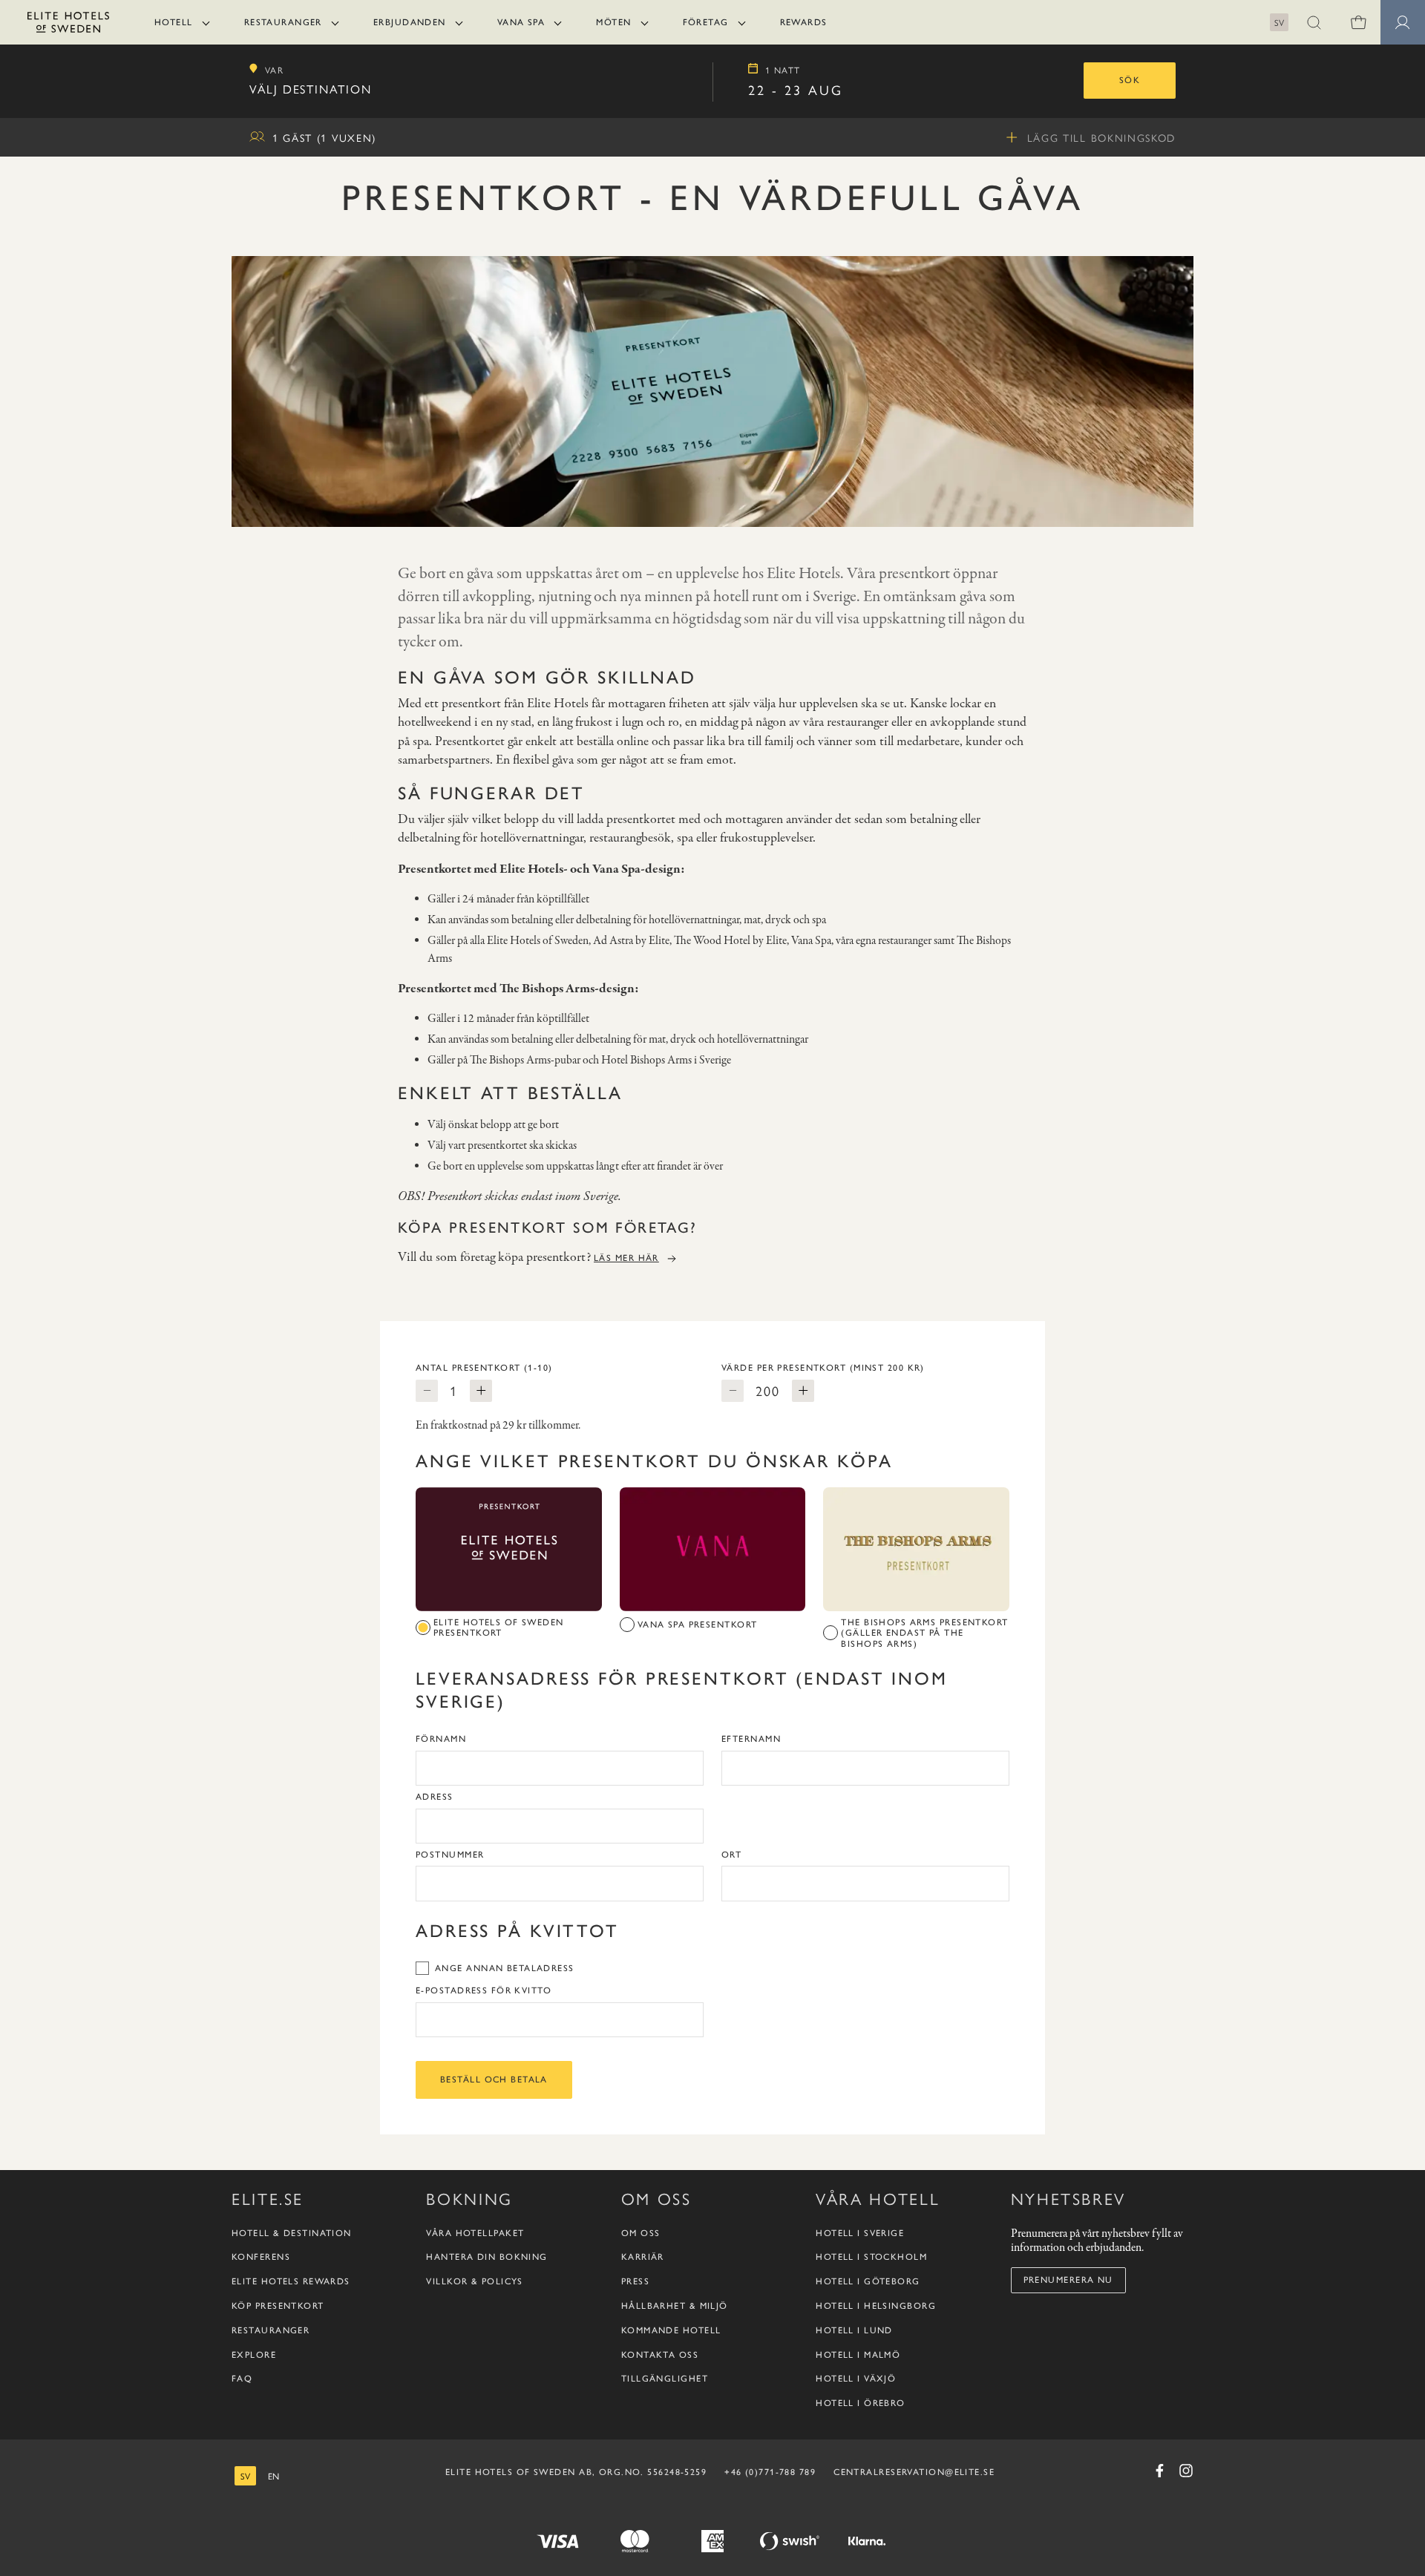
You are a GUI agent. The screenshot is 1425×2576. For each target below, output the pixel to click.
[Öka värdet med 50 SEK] (803, 1391)
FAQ (242, 2379)
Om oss (641, 2233)
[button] (1314, 22)
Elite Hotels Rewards (291, 2281)
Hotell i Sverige (860, 2233)
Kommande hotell (671, 2330)
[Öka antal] (481, 1391)
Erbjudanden (410, 22)
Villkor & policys (474, 2281)
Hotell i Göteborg (868, 2281)
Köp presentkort (278, 2306)
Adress (435, 1797)
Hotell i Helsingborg (876, 2306)
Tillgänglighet (665, 2379)
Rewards (804, 22)
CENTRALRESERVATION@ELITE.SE (914, 2472)
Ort (731, 1855)
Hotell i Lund (854, 2330)
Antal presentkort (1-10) (484, 1368)
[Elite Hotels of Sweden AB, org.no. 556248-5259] (68, 25)
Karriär (643, 2257)
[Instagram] (1186, 2471)
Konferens (261, 2257)
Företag (706, 22)
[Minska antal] (427, 1391)
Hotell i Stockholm (871, 2257)
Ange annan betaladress (505, 1968)
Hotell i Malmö (858, 2355)
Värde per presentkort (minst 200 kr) (823, 1368)
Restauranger (283, 22)
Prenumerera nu (1068, 2280)
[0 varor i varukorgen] (1358, 22)
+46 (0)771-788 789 (770, 2472)
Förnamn (441, 1739)
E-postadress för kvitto (484, 1990)
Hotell (174, 22)
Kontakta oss (660, 2355)
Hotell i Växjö (856, 2379)
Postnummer (450, 1855)
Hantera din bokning (487, 2257)
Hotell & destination (292, 2233)
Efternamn (751, 1739)
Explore (254, 2355)
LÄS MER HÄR (626, 1258)
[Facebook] (1159, 2471)
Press (635, 2281)
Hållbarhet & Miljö (675, 2306)
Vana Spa (521, 22)
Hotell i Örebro (861, 2403)
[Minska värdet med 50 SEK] (733, 1391)
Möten (613, 22)
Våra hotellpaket (475, 2233)
